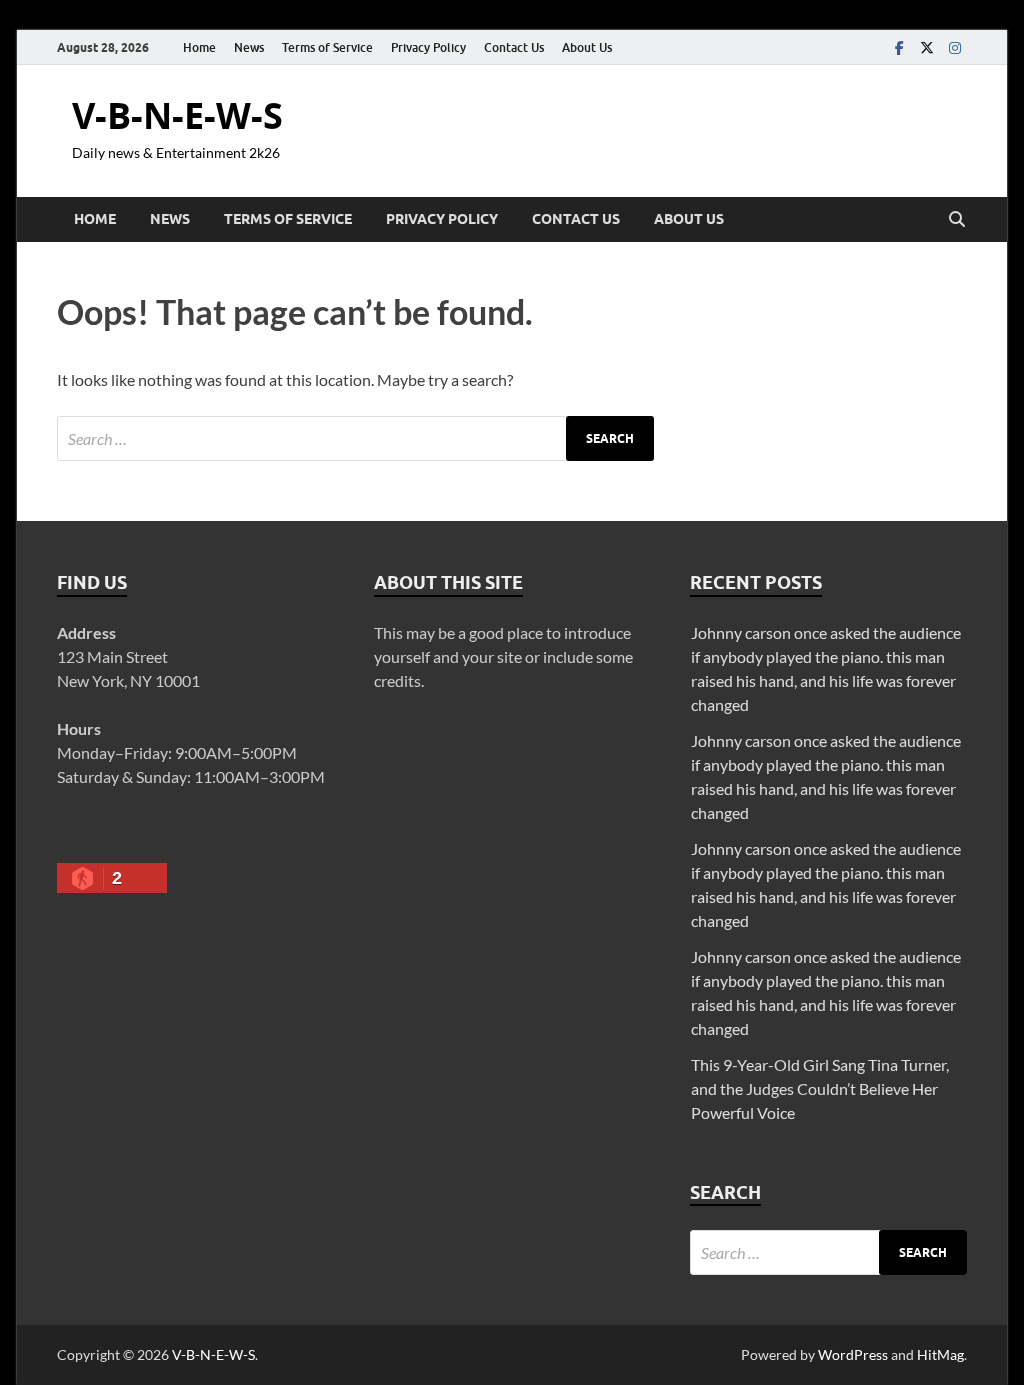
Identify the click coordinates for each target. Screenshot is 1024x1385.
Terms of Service (327, 47)
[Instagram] (955, 47)
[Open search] (957, 220)
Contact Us (514, 47)
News (249, 47)
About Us (587, 47)
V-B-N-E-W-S (177, 115)
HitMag (940, 1354)
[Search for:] (355, 438)
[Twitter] (927, 47)
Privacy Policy (428, 47)
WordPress (853, 1354)
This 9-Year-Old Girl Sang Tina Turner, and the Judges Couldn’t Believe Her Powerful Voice (820, 1088)
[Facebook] (899, 47)
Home (199, 47)
